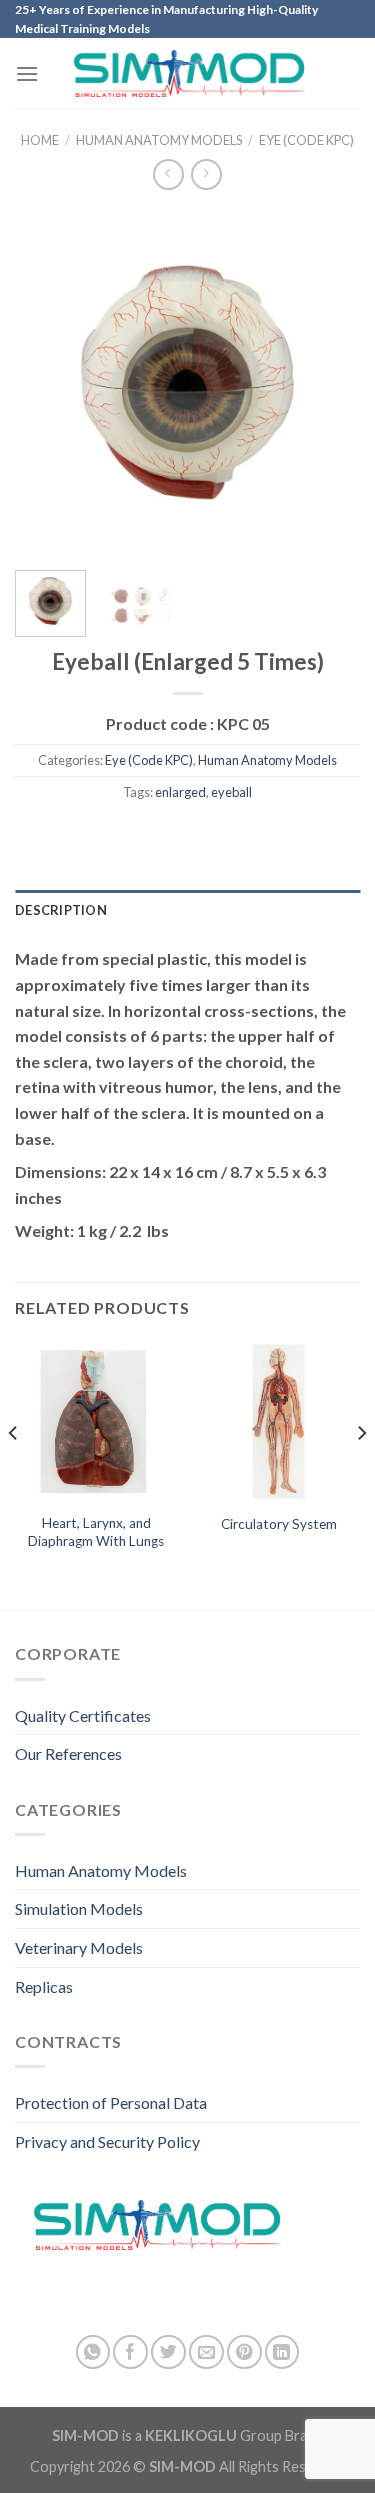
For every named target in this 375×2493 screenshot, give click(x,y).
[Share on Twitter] (168, 2352)
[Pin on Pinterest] (244, 2352)
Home (40, 140)
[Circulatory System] (278, 1421)
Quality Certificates (83, 1715)
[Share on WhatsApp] (93, 2352)
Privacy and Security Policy (107, 2141)
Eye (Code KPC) (306, 140)
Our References (68, 1753)
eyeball (231, 792)
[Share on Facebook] (130, 2352)
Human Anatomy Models (159, 140)
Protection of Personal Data (111, 2102)
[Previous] (47, 382)
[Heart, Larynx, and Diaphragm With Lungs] (96, 1421)
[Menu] (27, 73)
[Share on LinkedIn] (282, 2352)
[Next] (328, 382)
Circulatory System (279, 1524)
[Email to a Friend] (206, 2352)
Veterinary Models (79, 1947)
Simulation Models (79, 1908)
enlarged (180, 792)
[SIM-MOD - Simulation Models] (187, 73)
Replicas (44, 1986)
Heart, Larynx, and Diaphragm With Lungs (96, 1532)
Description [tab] (61, 910)
